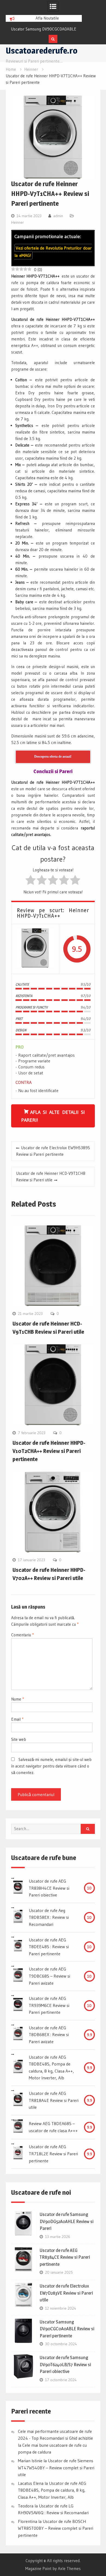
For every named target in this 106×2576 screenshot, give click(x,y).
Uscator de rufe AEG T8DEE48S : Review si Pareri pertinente (49, 1947)
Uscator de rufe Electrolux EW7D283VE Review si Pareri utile (66, 2293)
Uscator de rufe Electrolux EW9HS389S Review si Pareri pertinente (53, 1151)
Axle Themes (69, 2569)
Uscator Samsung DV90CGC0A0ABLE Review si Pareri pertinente (67, 2329)
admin (58, 216)
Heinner (18, 222)
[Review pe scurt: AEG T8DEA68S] (18, 2127)
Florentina (28, 2521)
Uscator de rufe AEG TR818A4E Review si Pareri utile (54, 2100)
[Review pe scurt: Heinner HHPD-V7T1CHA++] (35, 949)
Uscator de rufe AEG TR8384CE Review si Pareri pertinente (65, 2257)
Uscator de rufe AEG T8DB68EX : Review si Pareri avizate (49, 2035)
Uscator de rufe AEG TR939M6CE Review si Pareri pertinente (49, 2005)
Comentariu (22, 1635)
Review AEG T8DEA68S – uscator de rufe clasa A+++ (53, 2127)
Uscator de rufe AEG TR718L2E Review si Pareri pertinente (53, 2154)
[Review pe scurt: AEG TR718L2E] (18, 2154)
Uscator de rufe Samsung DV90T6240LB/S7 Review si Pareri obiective (65, 2364)
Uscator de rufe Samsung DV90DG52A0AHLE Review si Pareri (67, 2221)
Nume (18, 1699)
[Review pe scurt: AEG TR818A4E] (18, 2101)
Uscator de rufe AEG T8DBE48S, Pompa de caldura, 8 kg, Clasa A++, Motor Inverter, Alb (51, 2068)
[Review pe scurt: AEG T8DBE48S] (18, 2068)
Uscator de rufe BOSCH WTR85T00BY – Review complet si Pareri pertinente (56, 2528)
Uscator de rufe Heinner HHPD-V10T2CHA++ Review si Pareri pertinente (49, 1451)
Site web (19, 1739)
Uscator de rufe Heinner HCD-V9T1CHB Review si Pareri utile (51, 1177)
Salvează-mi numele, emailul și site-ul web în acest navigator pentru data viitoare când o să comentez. (51, 1766)
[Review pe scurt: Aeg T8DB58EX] (18, 1917)
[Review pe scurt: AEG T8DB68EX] (18, 2035)
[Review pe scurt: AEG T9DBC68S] (18, 1976)
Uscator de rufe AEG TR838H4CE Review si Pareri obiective (49, 1888)
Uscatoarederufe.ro (42, 51)
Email (17, 1719)
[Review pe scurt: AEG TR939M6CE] (18, 2006)
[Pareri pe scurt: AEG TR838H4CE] (18, 1888)
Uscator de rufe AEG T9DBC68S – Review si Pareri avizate (49, 1976)
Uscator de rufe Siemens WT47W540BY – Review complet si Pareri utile (56, 2468)
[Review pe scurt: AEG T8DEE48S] (18, 1947)
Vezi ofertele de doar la (53, 252)
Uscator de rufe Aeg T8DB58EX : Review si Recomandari (49, 1917)
